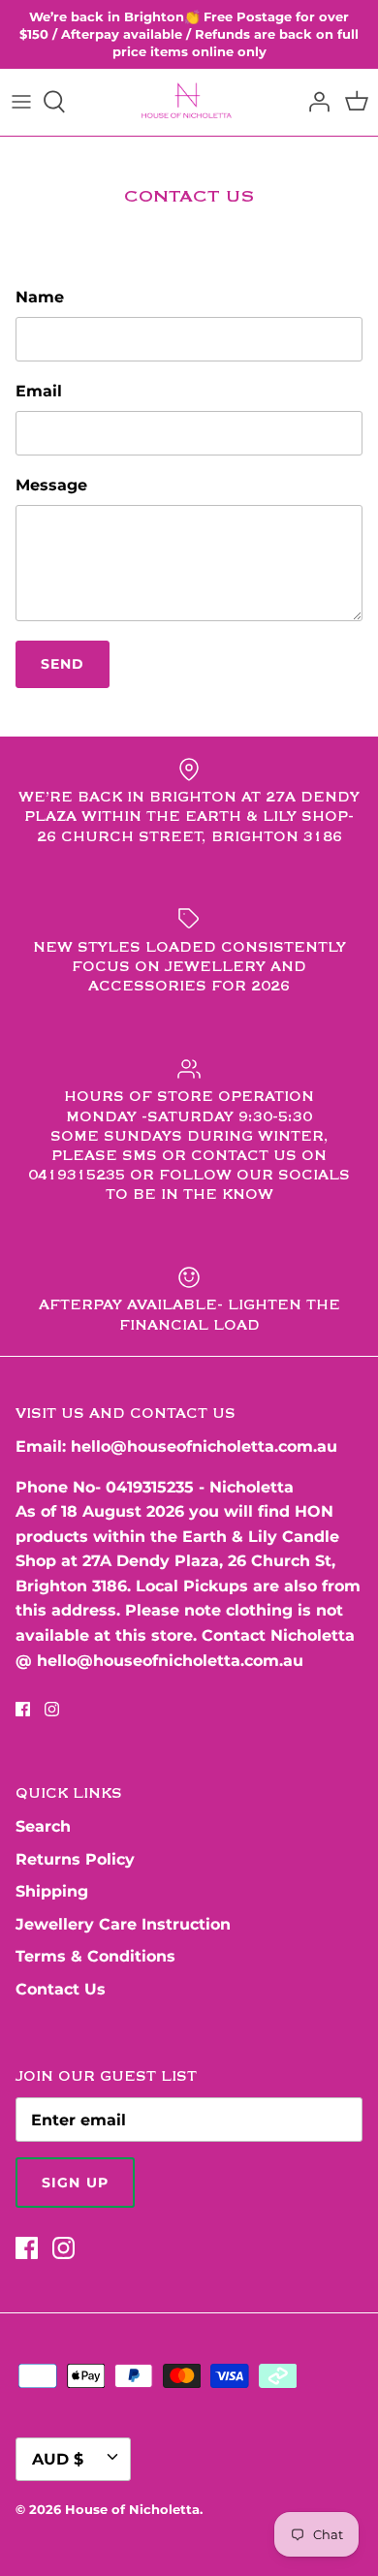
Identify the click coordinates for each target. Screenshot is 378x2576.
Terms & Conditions (95, 1956)
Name (40, 297)
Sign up (75, 2183)
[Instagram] (52, 1709)
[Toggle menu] (21, 102)
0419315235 (150, 1487)
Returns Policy (75, 1859)
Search (43, 1826)
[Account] (314, 102)
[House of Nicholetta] (189, 102)
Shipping (52, 1891)
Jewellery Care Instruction (123, 1924)
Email (39, 391)
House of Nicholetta (132, 2509)
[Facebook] (23, 1709)
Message (51, 485)
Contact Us (61, 1989)
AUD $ (58, 2459)
